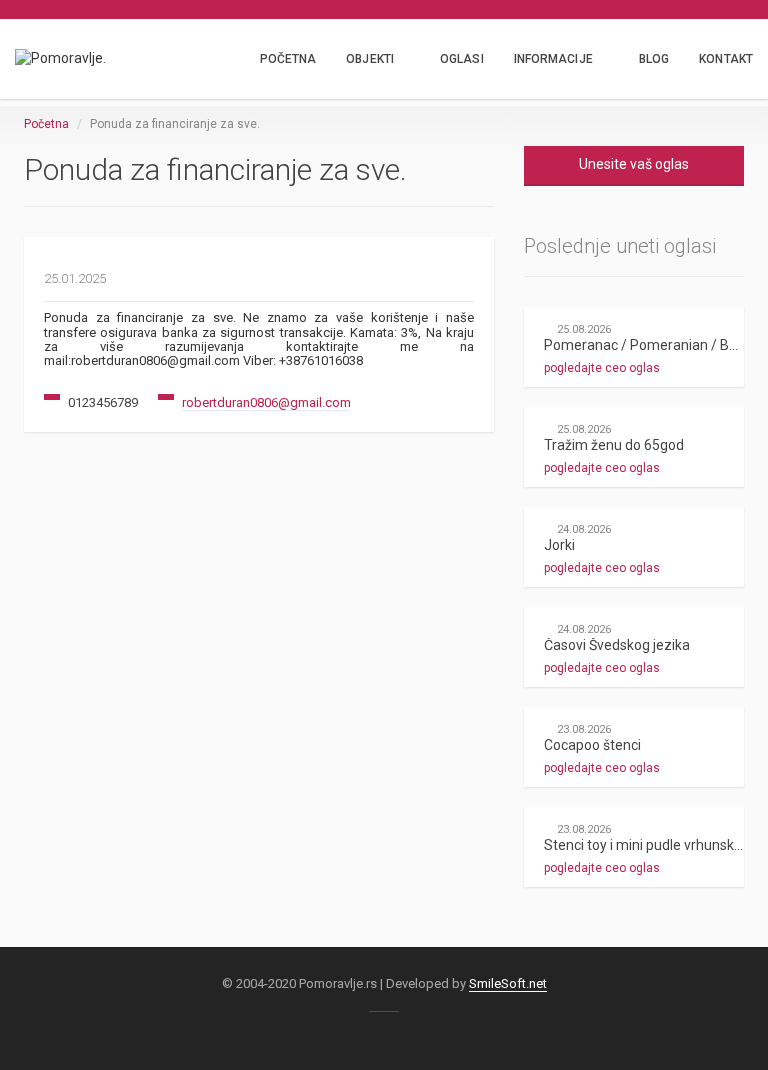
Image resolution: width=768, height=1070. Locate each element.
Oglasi (462, 59)
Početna (288, 59)
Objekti (370, 59)
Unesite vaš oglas (634, 164)
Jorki (559, 545)
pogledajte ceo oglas (602, 368)
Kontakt (726, 59)
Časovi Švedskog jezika (617, 645)
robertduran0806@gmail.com (266, 402)
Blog (654, 59)
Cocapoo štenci (592, 745)
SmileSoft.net (508, 983)
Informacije (553, 59)
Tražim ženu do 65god (614, 445)
